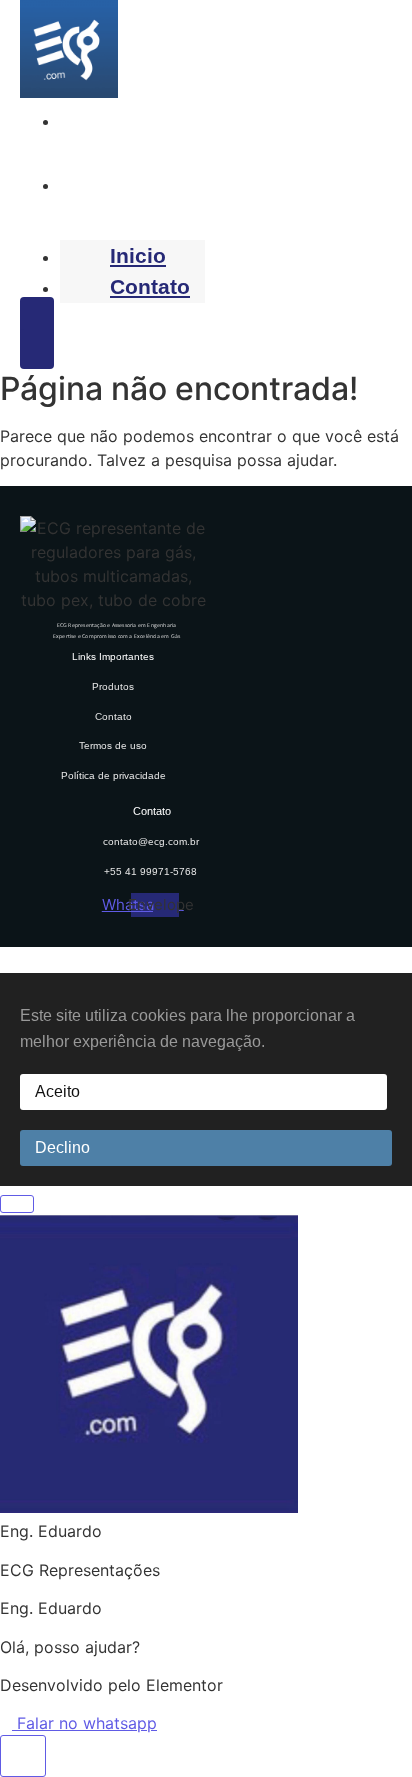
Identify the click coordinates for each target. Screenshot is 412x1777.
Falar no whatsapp (84, 1723)
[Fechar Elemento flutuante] (17, 1204)
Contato (105, 183)
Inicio (93, 119)
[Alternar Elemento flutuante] (23, 1756)
